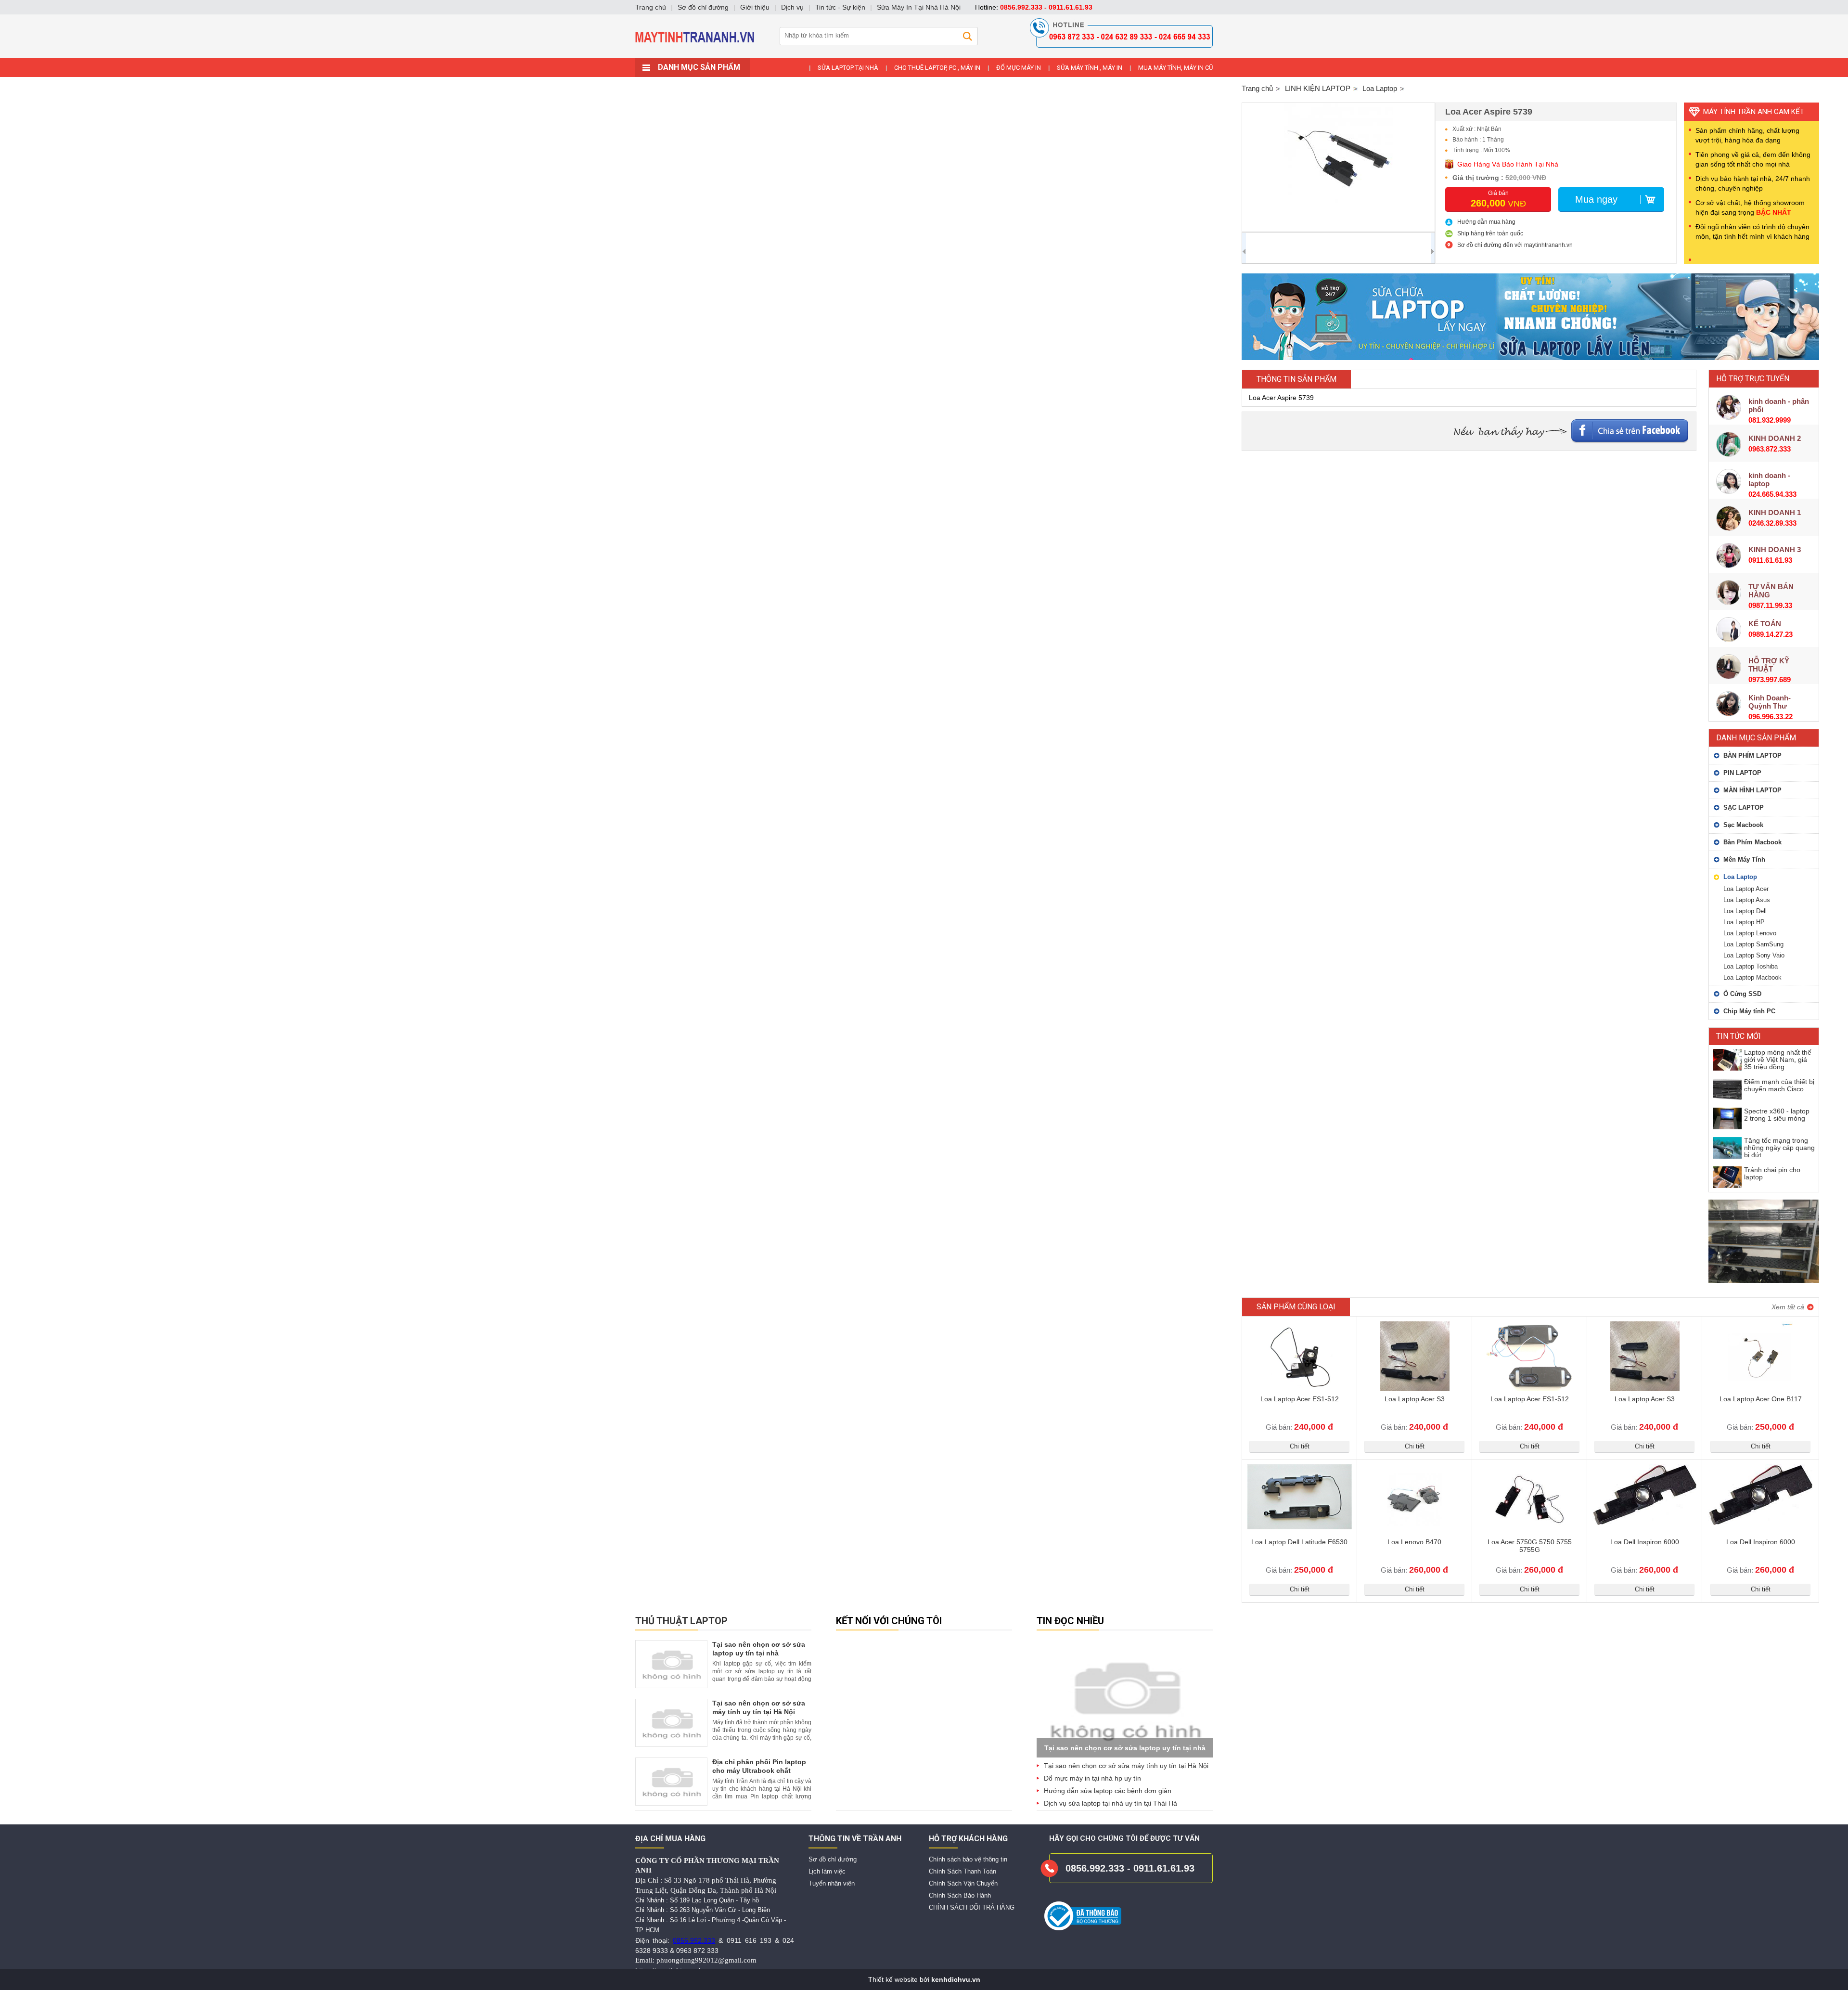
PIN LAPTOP (1742, 773)
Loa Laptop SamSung (1753, 944)
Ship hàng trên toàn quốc (1490, 233)
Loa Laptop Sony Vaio (1754, 955)
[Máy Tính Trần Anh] (924, 55)
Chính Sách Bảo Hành (960, 1895)
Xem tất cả (1788, 1307)
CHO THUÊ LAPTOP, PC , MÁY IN (937, 68)
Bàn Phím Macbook (1752, 842)
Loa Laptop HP (1744, 922)
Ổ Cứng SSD (1742, 994)
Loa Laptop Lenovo (1750, 933)
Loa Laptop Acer (1746, 889)
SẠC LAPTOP (1744, 808)
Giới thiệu (755, 7)
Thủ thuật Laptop (681, 1621)
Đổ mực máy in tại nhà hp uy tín (1092, 1778)
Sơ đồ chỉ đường (833, 1859)
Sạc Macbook (1743, 825)
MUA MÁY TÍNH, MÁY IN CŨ (1175, 68)
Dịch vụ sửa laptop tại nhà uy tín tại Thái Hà (1110, 1803)
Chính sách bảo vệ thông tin (968, 1859)
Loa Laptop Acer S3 (1415, 1399)
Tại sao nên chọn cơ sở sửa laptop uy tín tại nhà (1125, 1748)
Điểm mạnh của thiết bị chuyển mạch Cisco (1779, 1085)
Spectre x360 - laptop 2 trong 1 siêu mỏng (1777, 1115)
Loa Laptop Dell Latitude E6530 (1299, 1542)
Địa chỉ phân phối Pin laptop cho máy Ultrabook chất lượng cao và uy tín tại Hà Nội (761, 1770)
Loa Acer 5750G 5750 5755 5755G (1530, 1546)
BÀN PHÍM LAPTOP (1752, 756)
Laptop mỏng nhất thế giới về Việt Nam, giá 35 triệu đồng (1778, 1060)
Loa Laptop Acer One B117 (1761, 1399)
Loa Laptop (1740, 877)
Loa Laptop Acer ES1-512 (1300, 1399)
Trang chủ (1257, 88)
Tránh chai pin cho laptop (1772, 1173)
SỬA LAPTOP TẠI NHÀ (848, 68)
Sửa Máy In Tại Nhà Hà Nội (919, 7)
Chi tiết (1300, 1446)
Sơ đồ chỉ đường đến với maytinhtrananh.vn (1515, 245)
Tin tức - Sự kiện (840, 7)
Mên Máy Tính (1744, 859)
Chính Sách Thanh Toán (962, 1871)
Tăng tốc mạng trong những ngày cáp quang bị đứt (1779, 1148)
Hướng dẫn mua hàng (1486, 222)
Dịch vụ (792, 7)
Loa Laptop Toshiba (1751, 966)
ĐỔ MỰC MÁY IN (1019, 68)
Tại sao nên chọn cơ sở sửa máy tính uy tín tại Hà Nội (1126, 1766)
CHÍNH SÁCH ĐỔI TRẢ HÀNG (972, 1907)
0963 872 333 (697, 1951)
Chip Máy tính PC (1749, 1011)
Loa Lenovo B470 (1414, 1542)
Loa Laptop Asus (1747, 900)
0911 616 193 (749, 1940)
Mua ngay (1596, 199)
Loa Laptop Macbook (1752, 977)
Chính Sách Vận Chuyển (963, 1883)
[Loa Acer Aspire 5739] (1338, 167)
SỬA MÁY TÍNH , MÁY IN (1090, 68)
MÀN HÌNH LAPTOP (1752, 790)
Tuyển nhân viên (832, 1883)
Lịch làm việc (827, 1871)
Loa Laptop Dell (1745, 911)
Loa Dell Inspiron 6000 (1645, 1542)
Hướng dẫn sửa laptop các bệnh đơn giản (1108, 1791)
